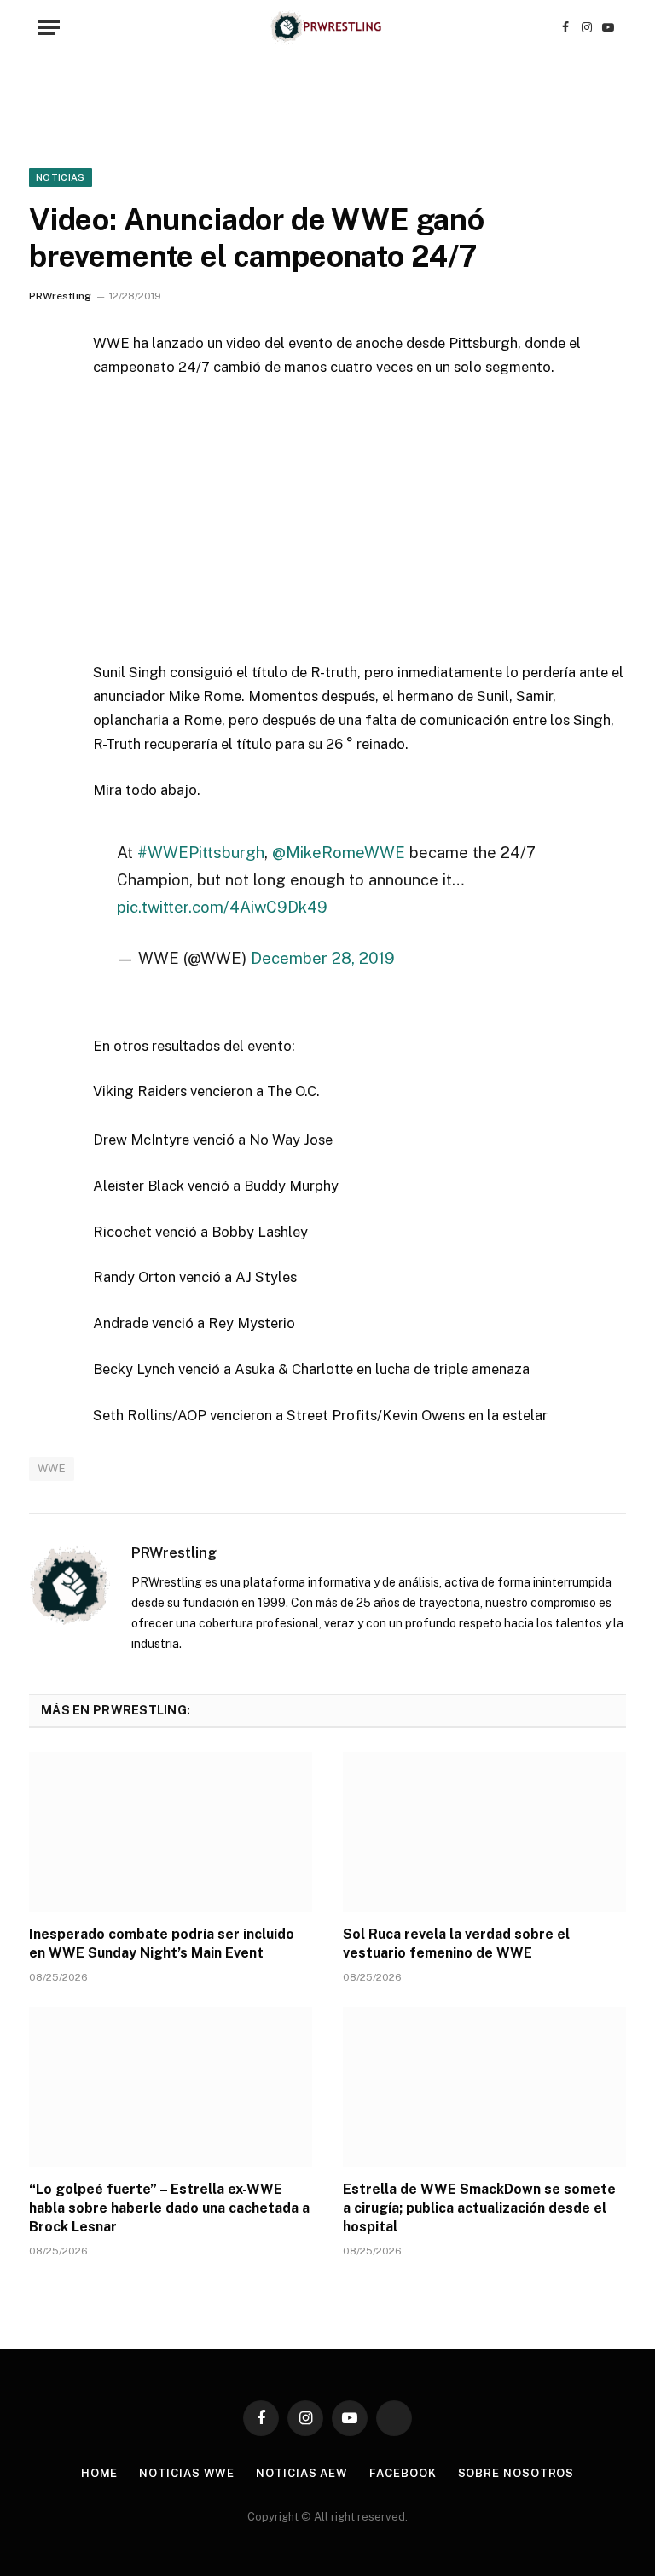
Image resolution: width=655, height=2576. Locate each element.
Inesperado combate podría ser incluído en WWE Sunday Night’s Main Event (162, 1944)
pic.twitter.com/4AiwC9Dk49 (222, 907)
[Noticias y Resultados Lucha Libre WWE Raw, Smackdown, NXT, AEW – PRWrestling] (327, 28)
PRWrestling (60, 296)
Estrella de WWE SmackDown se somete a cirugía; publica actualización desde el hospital (479, 2208)
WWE (52, 1468)
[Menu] (49, 28)
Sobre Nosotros (516, 2473)
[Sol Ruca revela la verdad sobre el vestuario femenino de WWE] (484, 1832)
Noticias (61, 177)
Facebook (403, 2473)
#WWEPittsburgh (201, 852)
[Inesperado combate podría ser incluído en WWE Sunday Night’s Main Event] (171, 1832)
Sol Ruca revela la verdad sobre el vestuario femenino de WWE (456, 1944)
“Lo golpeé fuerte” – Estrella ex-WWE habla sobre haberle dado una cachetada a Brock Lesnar (169, 2208)
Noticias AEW (302, 2473)
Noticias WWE (187, 2473)
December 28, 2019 (323, 958)
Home (100, 2473)
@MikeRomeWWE (339, 852)
